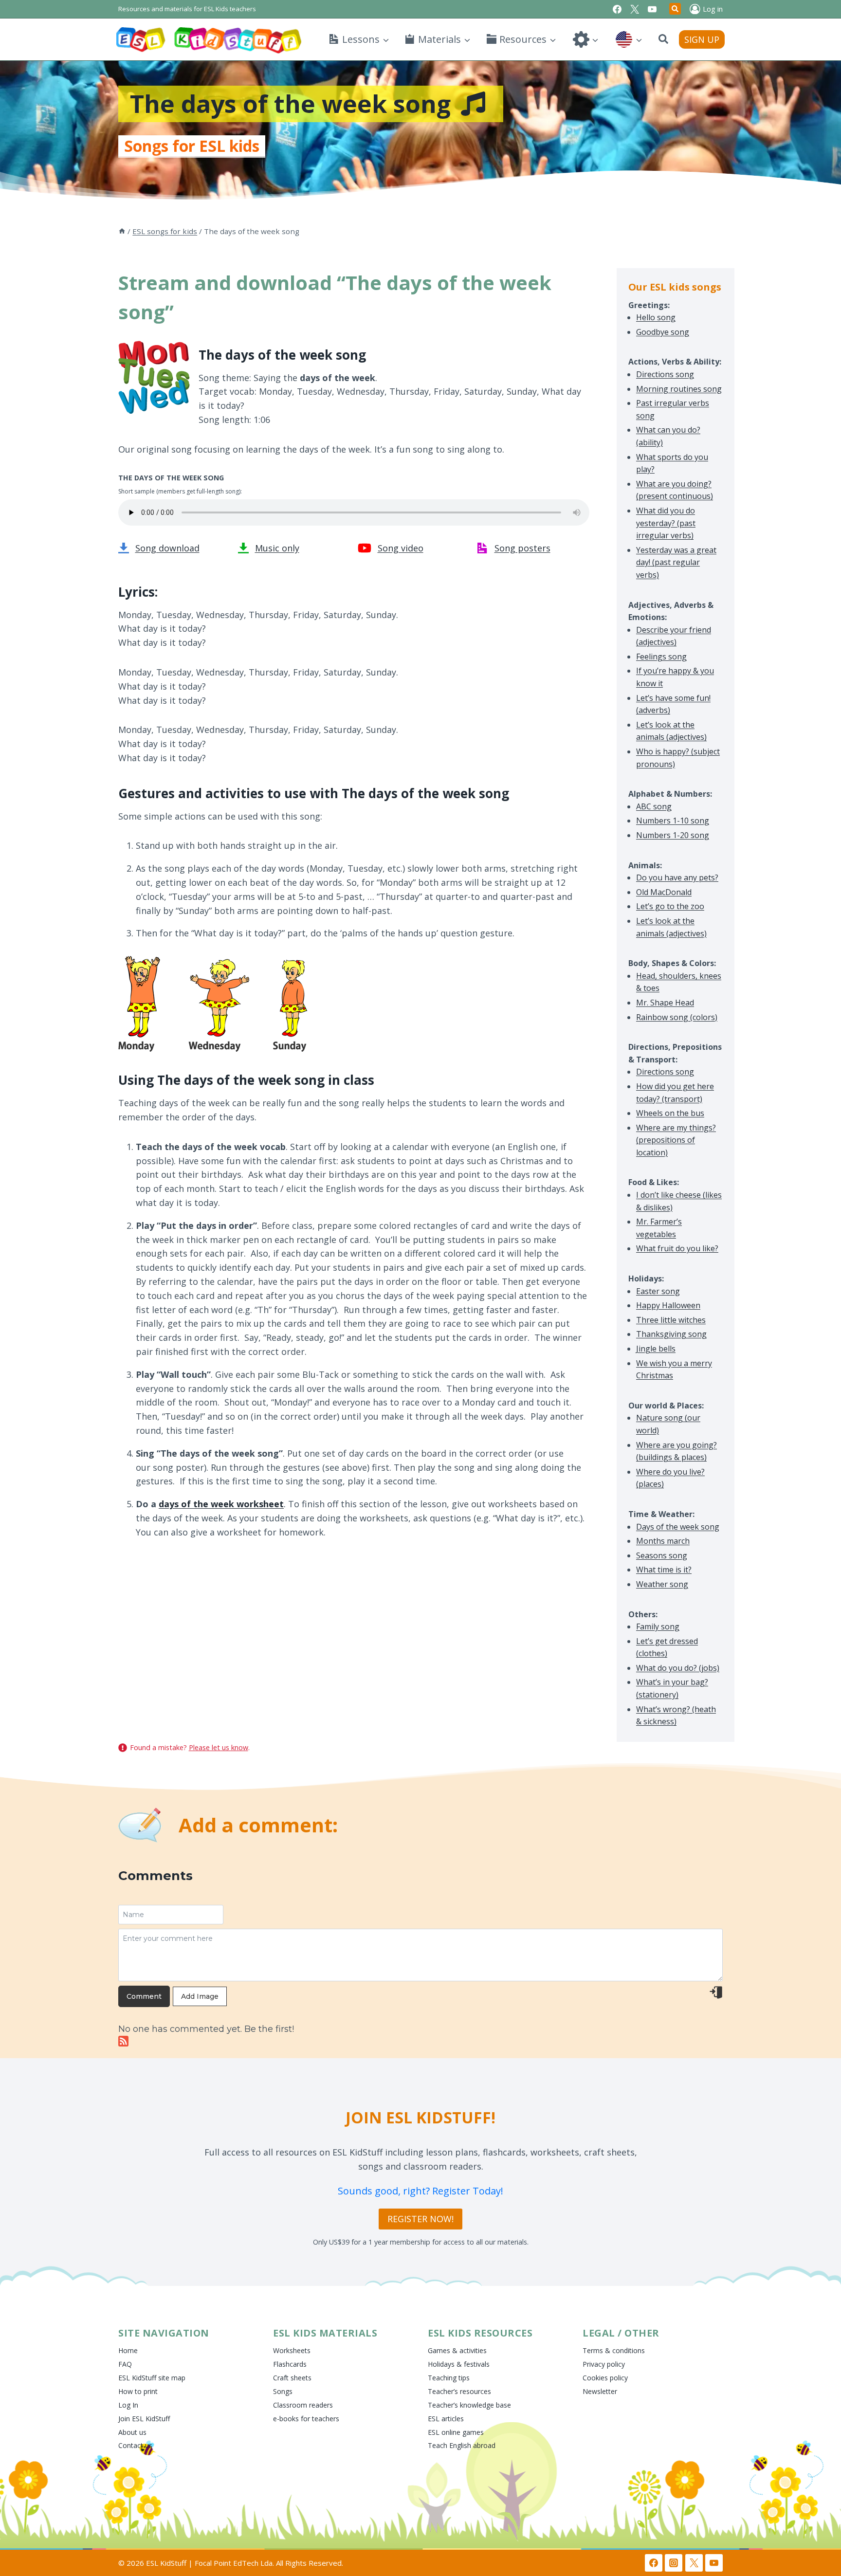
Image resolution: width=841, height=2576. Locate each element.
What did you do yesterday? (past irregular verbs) (666, 523)
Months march (663, 1541)
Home (128, 2350)
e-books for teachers (306, 2419)
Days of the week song (678, 1527)
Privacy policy (604, 2364)
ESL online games (456, 2432)
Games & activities (457, 2350)
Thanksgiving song (671, 1334)
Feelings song (661, 657)
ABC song (654, 806)
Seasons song (662, 1555)
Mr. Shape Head (665, 1003)
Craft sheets (292, 2378)
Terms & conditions (614, 2350)
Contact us (135, 2445)
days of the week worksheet (221, 1504)
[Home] (122, 231)
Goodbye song (663, 332)
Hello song (656, 317)
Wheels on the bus (670, 1113)
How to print (138, 2391)
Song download (167, 548)
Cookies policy (605, 2378)
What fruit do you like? (677, 1248)
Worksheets (292, 2350)
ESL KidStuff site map (152, 2378)
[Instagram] (674, 2563)
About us (132, 2432)
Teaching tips (449, 2378)
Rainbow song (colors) (677, 1017)
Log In (128, 2405)
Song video (401, 548)
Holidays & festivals (459, 2364)
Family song (658, 1626)
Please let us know (219, 1747)
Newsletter (600, 2391)
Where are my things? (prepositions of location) (676, 1140)
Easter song (658, 1291)
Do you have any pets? (677, 877)
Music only (277, 548)
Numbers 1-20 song (673, 835)
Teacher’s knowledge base (469, 2405)
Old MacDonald (664, 892)
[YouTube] (652, 9)
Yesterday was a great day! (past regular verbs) (676, 562)
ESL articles (446, 2419)
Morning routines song (679, 389)
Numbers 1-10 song (673, 821)
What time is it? (664, 1570)
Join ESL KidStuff (144, 2419)
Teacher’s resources (459, 2391)
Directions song (665, 374)
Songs (283, 2391)
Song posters (522, 548)
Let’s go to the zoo (670, 906)
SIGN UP (702, 39)
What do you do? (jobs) (678, 1668)
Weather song (662, 1584)
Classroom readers (303, 2405)
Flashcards (290, 2364)
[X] (635, 9)
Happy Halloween (668, 1305)
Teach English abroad (462, 2445)
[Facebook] (617, 9)
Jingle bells (656, 1349)
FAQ (125, 2364)
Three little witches (671, 1320)
